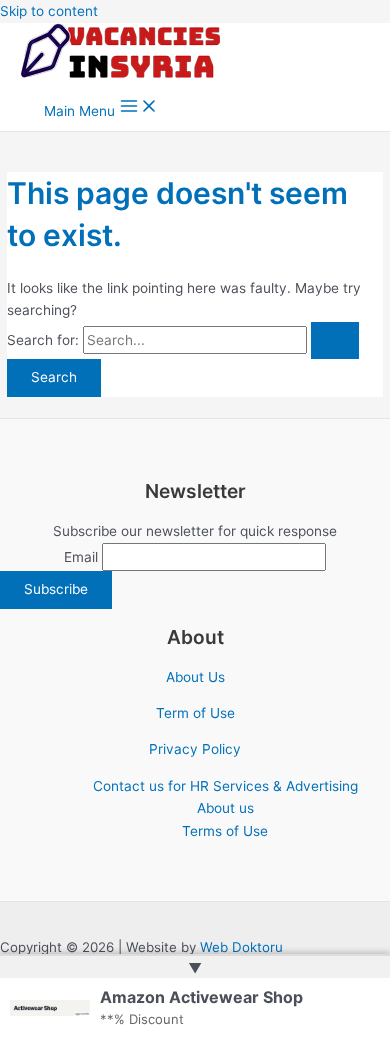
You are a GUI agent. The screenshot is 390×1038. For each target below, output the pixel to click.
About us (225, 808)
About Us (195, 677)
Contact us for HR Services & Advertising (225, 786)
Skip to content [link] (49, 11)
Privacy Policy (195, 749)
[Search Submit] (335, 341)
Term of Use (195, 713)
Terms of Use (225, 831)
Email (81, 557)
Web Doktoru (241, 947)
